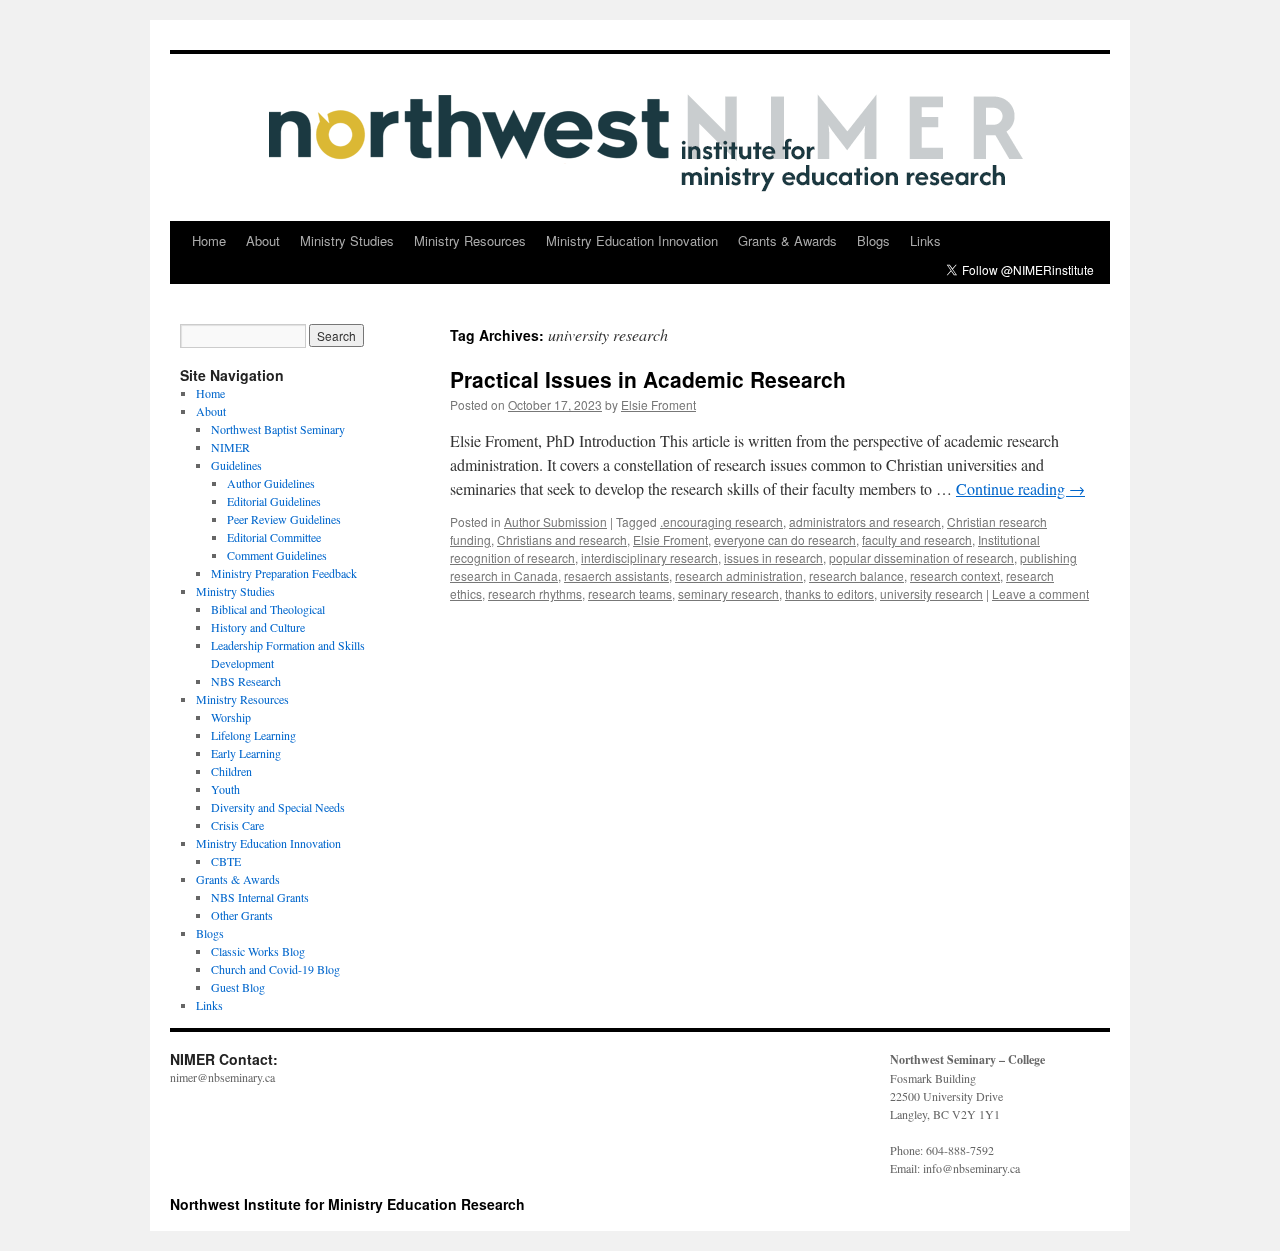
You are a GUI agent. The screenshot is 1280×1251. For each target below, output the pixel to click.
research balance (856, 575)
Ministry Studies (347, 240)
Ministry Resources (470, 240)
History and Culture (258, 627)
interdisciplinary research (649, 557)
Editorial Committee (274, 537)
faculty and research (917, 539)
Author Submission (555, 521)
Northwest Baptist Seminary (278, 429)
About (263, 240)
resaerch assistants (616, 575)
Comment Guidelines (277, 555)
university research (931, 593)
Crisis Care (237, 825)
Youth (225, 789)
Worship (231, 717)
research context (955, 575)
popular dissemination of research (921, 557)
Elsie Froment (658, 404)
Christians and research (562, 539)
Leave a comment (1040, 593)
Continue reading (1020, 488)
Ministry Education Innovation (632, 240)
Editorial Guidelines (274, 501)
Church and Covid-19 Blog (275, 969)
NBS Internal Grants (260, 897)
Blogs (873, 240)
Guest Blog (238, 987)
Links (925, 240)
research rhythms (535, 593)
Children (231, 771)
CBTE (226, 861)
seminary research (728, 593)
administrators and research (865, 521)
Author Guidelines (271, 483)
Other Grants (242, 915)
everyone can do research (785, 539)
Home (209, 240)
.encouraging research (721, 521)
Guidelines (236, 465)
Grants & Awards (787, 240)
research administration (739, 575)
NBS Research (246, 681)
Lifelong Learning (253, 735)
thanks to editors (829, 593)
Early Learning (246, 753)
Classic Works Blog (258, 951)
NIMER (230, 447)
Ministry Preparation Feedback (284, 573)
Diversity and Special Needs (278, 807)
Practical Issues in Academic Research (648, 379)
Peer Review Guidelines (284, 519)
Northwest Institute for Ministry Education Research (347, 1204)
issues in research (773, 557)
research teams (630, 593)
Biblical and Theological (268, 609)
